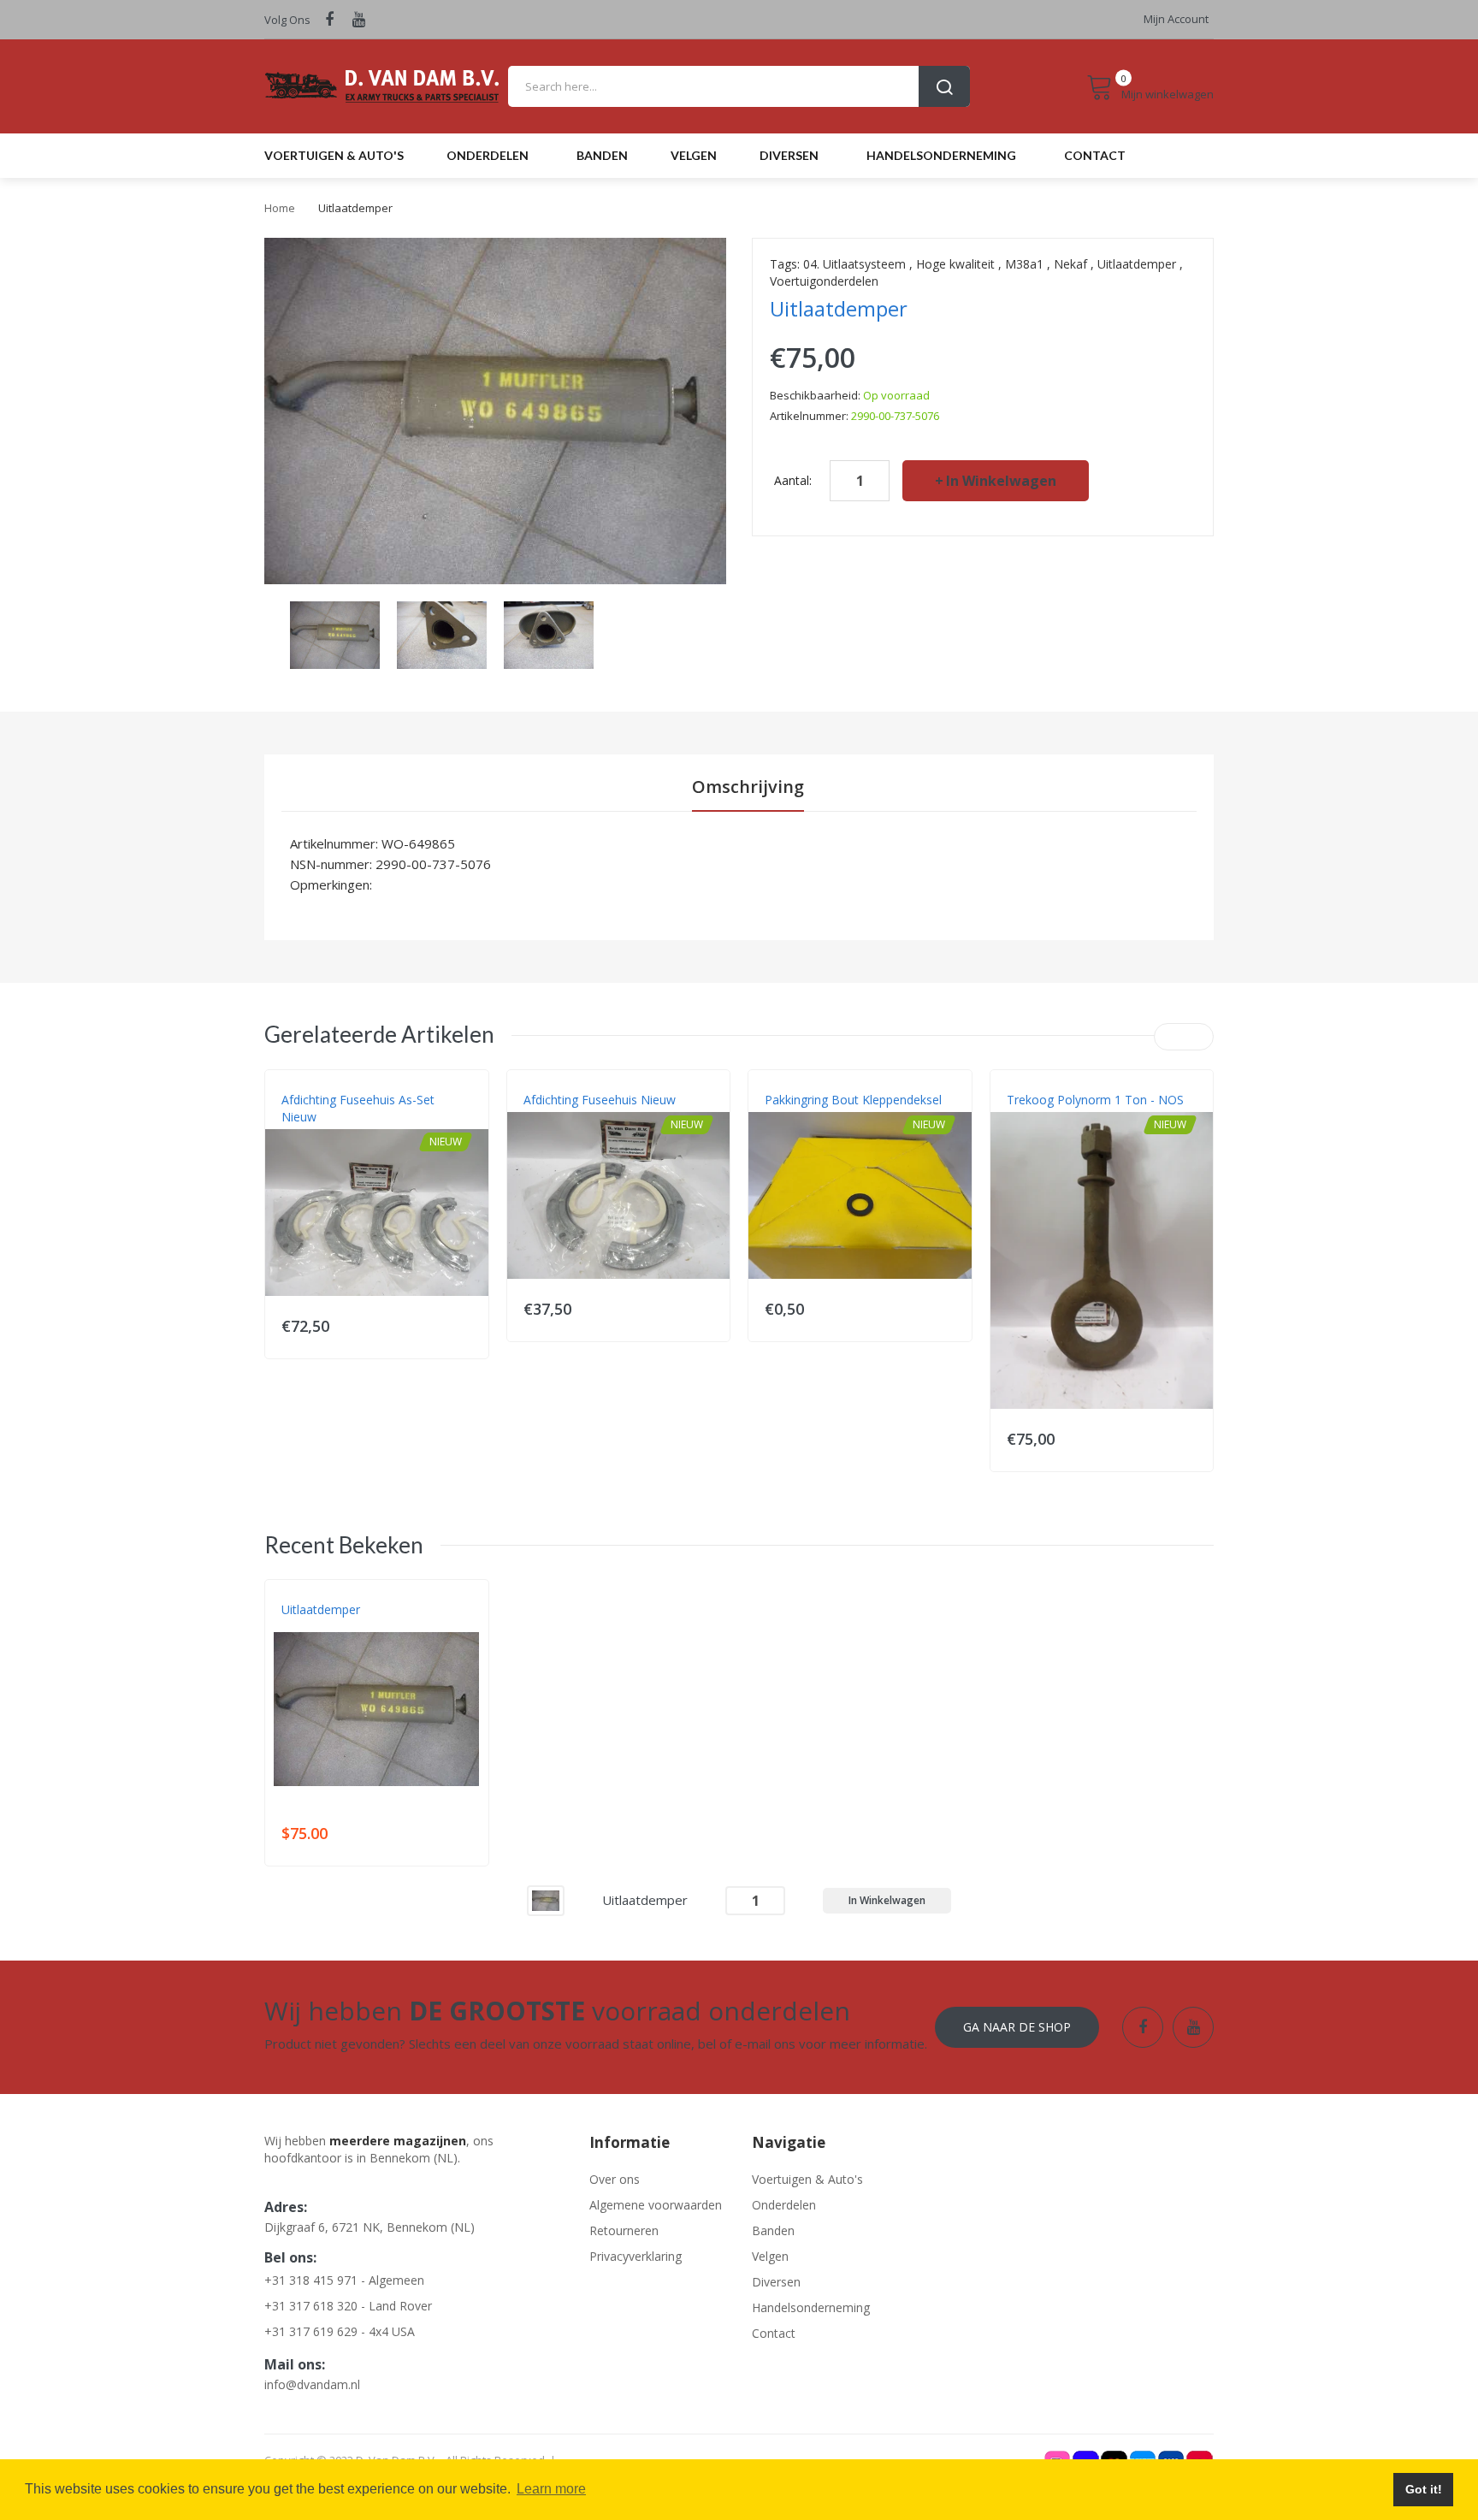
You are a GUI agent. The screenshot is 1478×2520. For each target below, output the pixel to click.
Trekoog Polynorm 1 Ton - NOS (1095, 1100)
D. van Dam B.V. (321, 1627)
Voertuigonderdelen (824, 281)
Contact (774, 2333)
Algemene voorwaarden (656, 2205)
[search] (739, 86)
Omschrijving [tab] (748, 787)
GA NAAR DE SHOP (1017, 2027)
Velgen (770, 2256)
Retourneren (624, 2230)
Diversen (776, 2282)
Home (280, 208)
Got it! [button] (1424, 2489)
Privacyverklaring (636, 2256)
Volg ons (287, 20)
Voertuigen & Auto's (807, 2179)
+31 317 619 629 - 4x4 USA (340, 2331)
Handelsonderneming (811, 2307)
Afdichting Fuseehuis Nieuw (600, 1100)
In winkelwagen (1001, 481)
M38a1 (1024, 264)
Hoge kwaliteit (955, 264)
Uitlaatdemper (1137, 264)
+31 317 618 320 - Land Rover (348, 2306)
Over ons (615, 2179)
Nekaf (1070, 264)
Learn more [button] (551, 2489)
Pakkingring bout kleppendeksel (853, 1100)
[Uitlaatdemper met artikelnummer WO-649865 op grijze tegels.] (335, 633)
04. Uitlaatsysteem (854, 264)
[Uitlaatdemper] (546, 1899)
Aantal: (793, 480)
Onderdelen (784, 2205)
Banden (773, 2230)
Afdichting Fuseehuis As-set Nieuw (358, 1108)
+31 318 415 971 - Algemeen (344, 2280)
